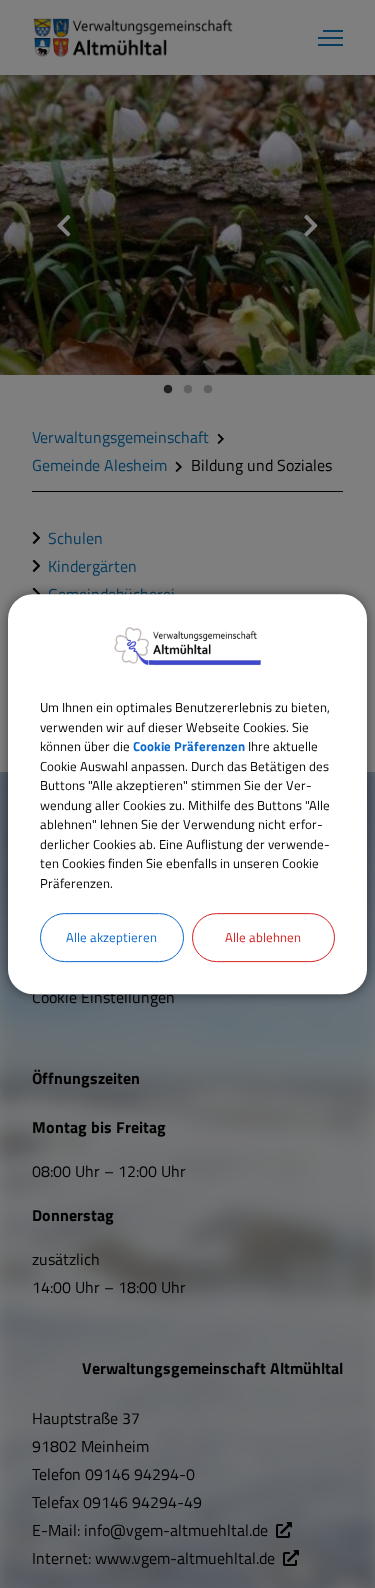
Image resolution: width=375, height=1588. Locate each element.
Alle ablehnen (263, 937)
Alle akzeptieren (111, 937)
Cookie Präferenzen (189, 746)
